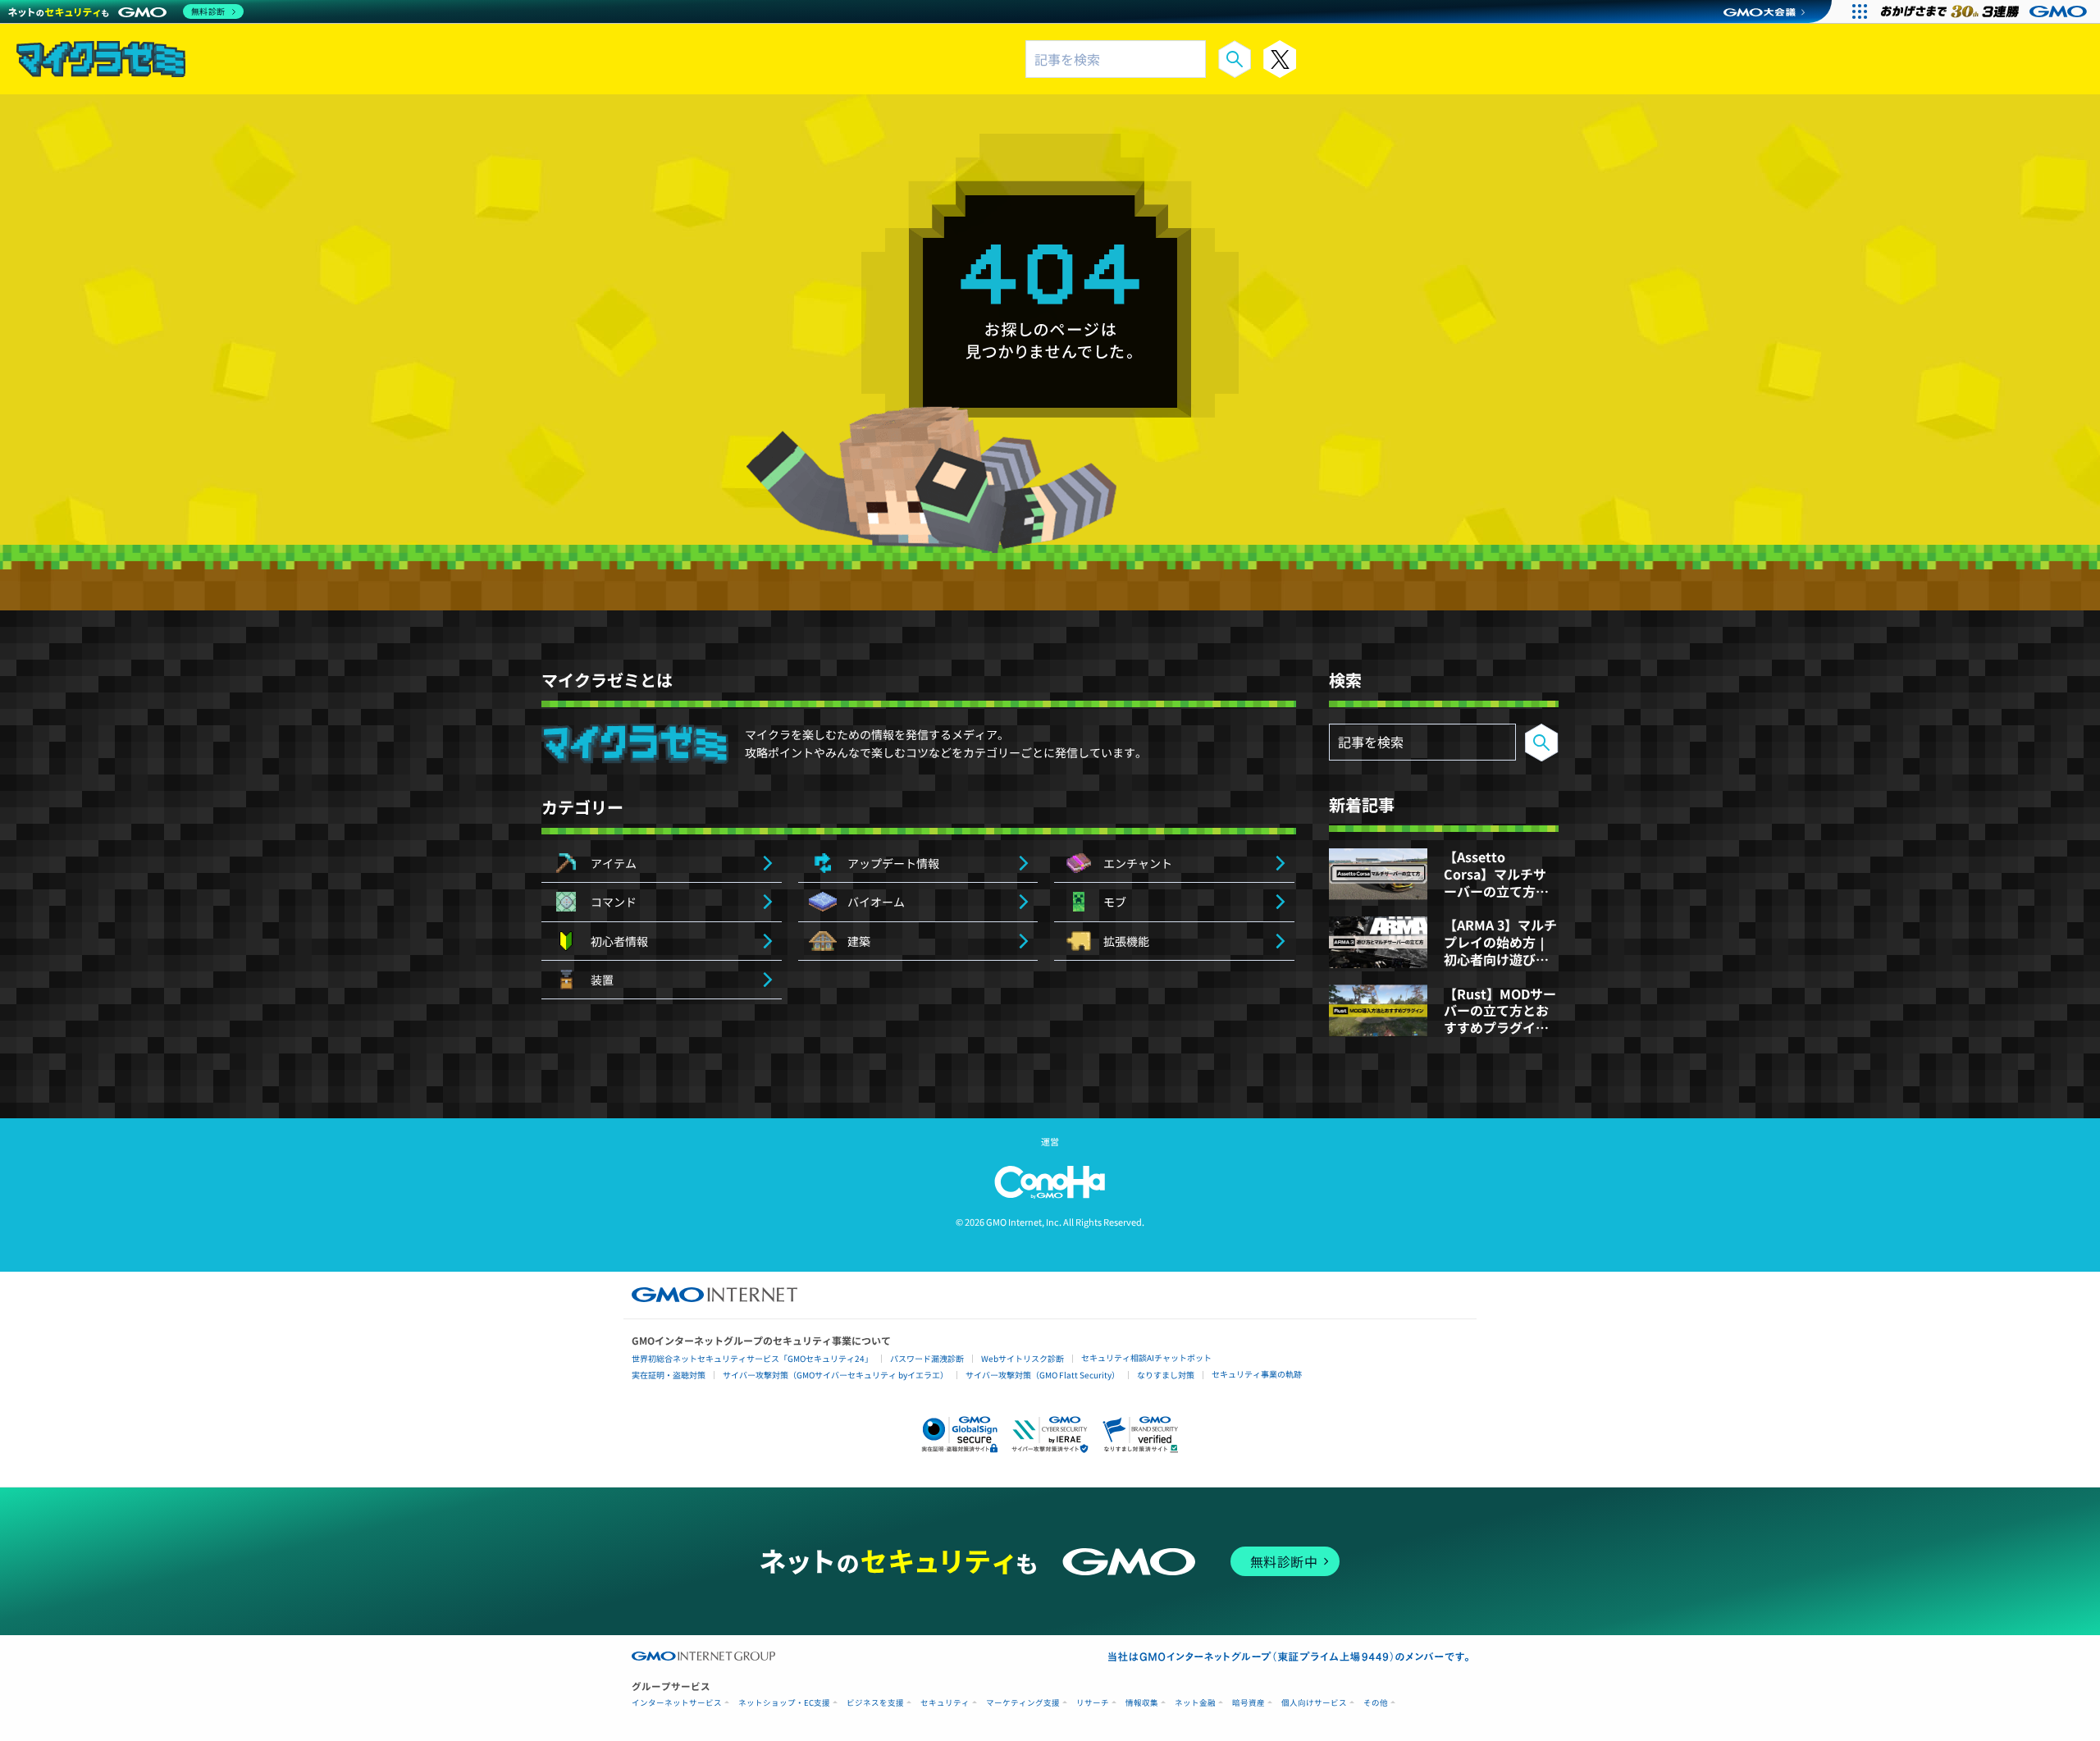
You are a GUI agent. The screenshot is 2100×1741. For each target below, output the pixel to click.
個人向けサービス (1314, 1703)
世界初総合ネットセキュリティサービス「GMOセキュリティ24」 (752, 1358)
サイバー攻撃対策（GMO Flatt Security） (1043, 1375)
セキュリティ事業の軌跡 (1257, 1374)
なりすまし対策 (1166, 1375)
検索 (1235, 59)
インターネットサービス (677, 1703)
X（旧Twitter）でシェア (1280, 59)
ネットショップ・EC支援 (784, 1703)
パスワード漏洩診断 (927, 1358)
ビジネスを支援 (875, 1703)
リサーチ (1093, 1703)
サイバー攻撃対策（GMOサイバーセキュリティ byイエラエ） (835, 1375)
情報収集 (1142, 1703)
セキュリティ (945, 1703)
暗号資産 (1249, 1703)
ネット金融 (1195, 1703)
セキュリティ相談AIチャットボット (1146, 1357)
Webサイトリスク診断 (1023, 1358)
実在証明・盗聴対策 (669, 1375)
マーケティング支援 (1023, 1703)
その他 (1376, 1703)
